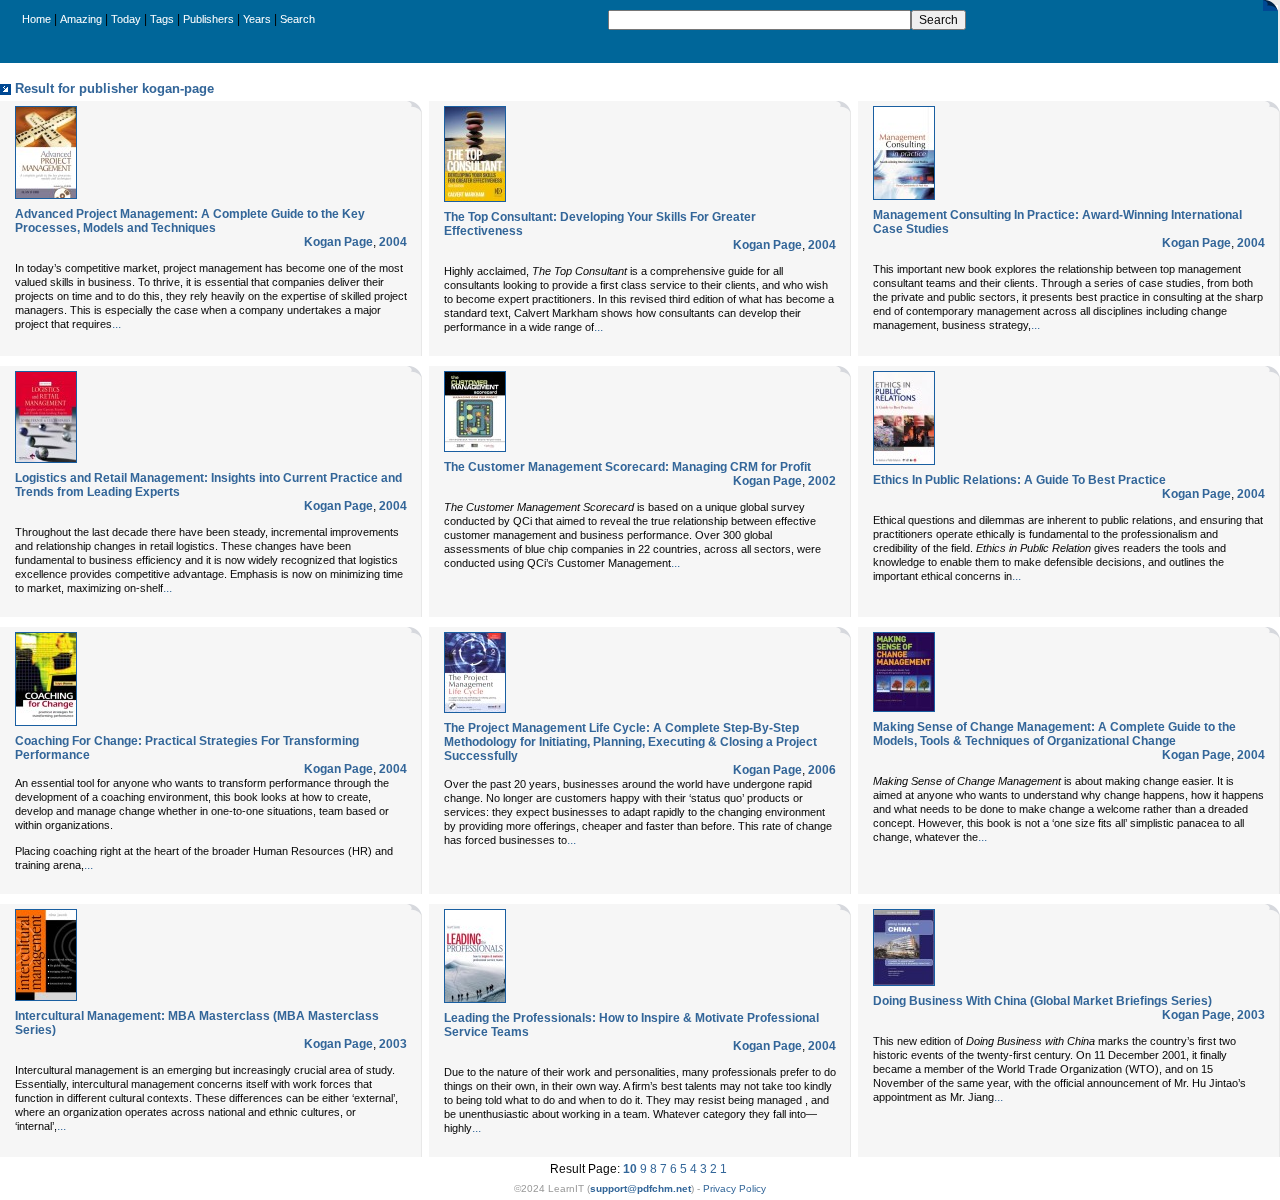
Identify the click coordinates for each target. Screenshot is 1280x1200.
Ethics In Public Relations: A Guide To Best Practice (1019, 480)
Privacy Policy (734, 1188)
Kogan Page (338, 242)
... (116, 324)
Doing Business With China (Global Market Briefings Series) (1042, 1001)
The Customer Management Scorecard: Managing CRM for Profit (627, 467)
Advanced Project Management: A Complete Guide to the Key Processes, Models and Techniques (190, 221)
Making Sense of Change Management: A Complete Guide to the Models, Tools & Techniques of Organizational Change (1054, 734)
